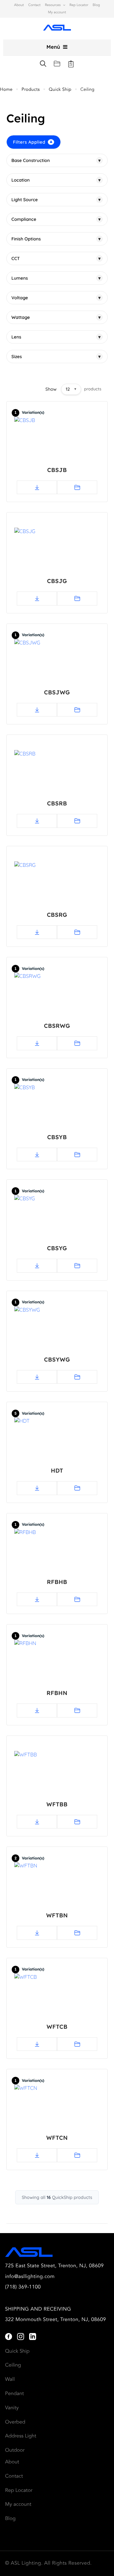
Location (56, 180)
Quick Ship (60, 90)
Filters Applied (33, 142)
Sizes (56, 357)
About (19, 5)
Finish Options (56, 239)
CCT (56, 258)
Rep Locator (79, 5)
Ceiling (13, 2365)
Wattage (56, 317)
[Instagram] (21, 2337)
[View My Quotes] (71, 64)
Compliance (56, 219)
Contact (34, 5)
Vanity (12, 2408)
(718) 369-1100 (23, 2287)
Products (31, 90)
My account (57, 12)
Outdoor (15, 2450)
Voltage (56, 298)
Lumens (56, 278)
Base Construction (56, 160)
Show (51, 389)
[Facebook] (9, 2337)
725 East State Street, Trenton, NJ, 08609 (54, 2266)
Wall (10, 2380)
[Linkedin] (33, 2337)
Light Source (56, 200)
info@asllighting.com (30, 2277)
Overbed (15, 2422)
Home (6, 90)
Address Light (21, 2436)
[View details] (77, 487)
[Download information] (37, 487)
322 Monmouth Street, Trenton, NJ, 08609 (56, 2320)
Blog (96, 5)
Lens (56, 337)
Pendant (14, 2394)
